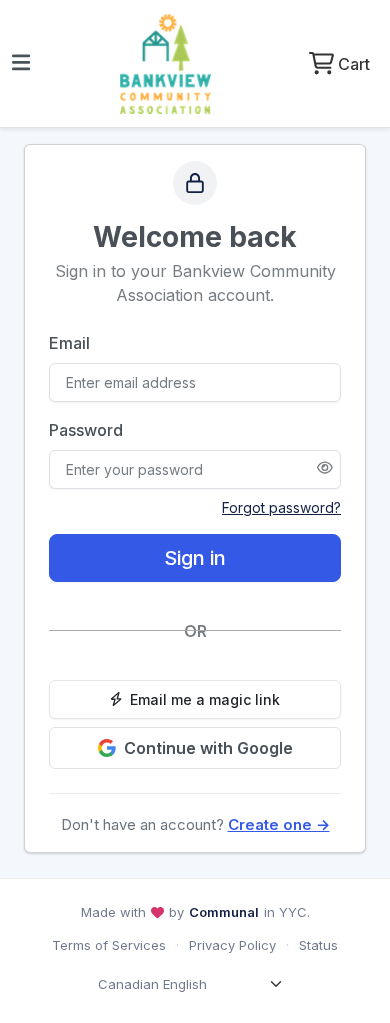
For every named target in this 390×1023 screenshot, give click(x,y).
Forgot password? (281, 507)
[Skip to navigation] (21, 64)
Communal (224, 912)
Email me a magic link (205, 699)
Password (86, 430)
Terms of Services (109, 945)
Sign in (195, 558)
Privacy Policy (232, 945)
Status (318, 945)
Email (69, 343)
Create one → (279, 824)
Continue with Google (208, 748)
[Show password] (325, 469)
